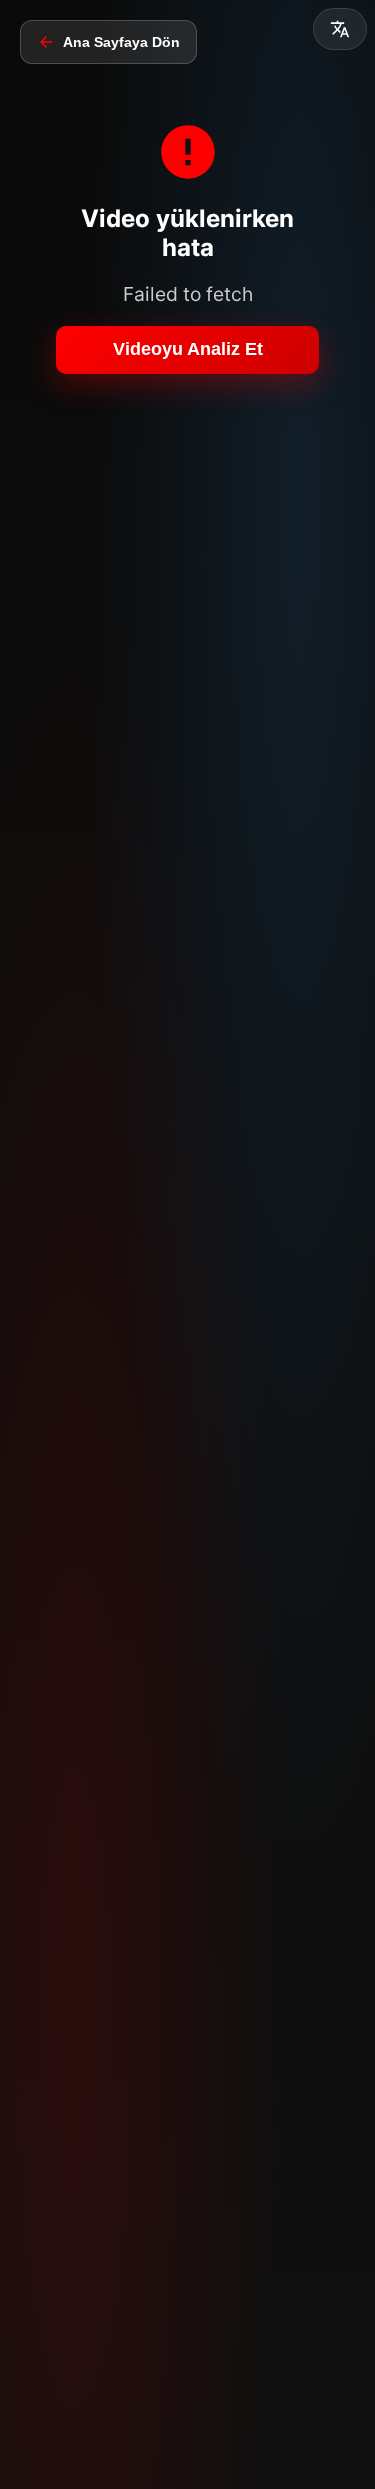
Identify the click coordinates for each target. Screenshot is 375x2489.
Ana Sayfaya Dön (121, 42)
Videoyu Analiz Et (188, 349)
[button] (340, 29)
